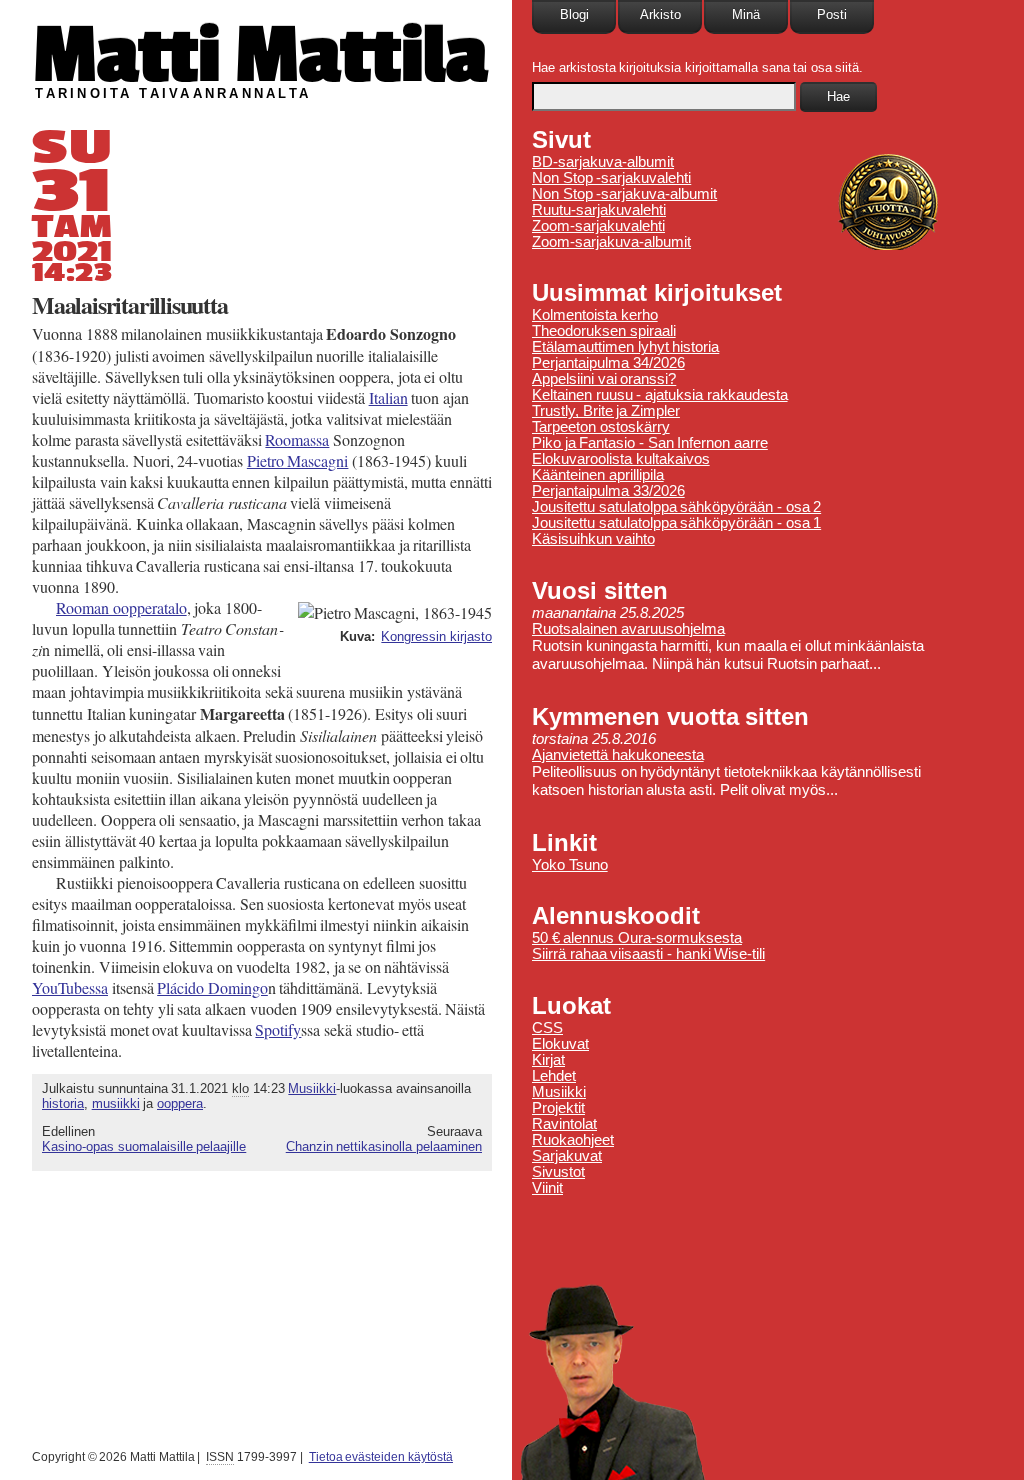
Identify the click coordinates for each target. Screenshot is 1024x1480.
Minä (746, 14)
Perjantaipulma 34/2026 (608, 363)
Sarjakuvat (567, 1156)
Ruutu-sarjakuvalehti (599, 210)
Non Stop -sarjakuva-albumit (624, 194)
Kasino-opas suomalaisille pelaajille (144, 1146)
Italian (388, 397)
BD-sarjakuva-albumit (603, 162)
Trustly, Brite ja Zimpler (606, 411)
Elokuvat (560, 1044)
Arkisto (660, 14)
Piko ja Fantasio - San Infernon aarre (650, 443)
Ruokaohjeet (573, 1140)
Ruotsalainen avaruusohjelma (628, 629)
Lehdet (554, 1076)
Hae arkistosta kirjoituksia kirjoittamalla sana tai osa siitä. (697, 67)
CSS (547, 1028)
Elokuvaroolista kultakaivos (621, 459)
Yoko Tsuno (570, 865)
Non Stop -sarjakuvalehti (611, 178)
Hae (838, 96)
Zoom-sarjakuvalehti (598, 226)
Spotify (278, 1029)
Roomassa (297, 439)
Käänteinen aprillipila (598, 475)
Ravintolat (564, 1124)
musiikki (116, 1103)
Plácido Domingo (212, 987)
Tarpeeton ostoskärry (601, 427)
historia (63, 1103)
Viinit (547, 1188)
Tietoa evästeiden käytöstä (381, 1457)
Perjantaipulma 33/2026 (608, 491)
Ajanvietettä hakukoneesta (618, 755)
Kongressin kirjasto (436, 636)
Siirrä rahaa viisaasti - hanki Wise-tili (648, 954)
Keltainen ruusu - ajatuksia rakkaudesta (660, 395)
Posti (832, 14)
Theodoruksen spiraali (604, 331)
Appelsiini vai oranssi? (604, 379)
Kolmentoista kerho (595, 315)
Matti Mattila (259, 53)
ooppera (180, 1103)
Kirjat (548, 1060)
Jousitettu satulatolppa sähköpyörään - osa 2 (676, 507)
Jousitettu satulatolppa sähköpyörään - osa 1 (676, 523)
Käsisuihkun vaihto (593, 539)
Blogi (574, 14)
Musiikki (312, 1088)
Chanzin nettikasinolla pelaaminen (384, 1146)
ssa (70, 987)
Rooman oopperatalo (121, 607)
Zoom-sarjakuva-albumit (611, 242)
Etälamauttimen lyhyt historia (625, 347)
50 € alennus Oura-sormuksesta (637, 938)
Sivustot (558, 1172)
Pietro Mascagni (298, 460)
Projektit (558, 1108)
